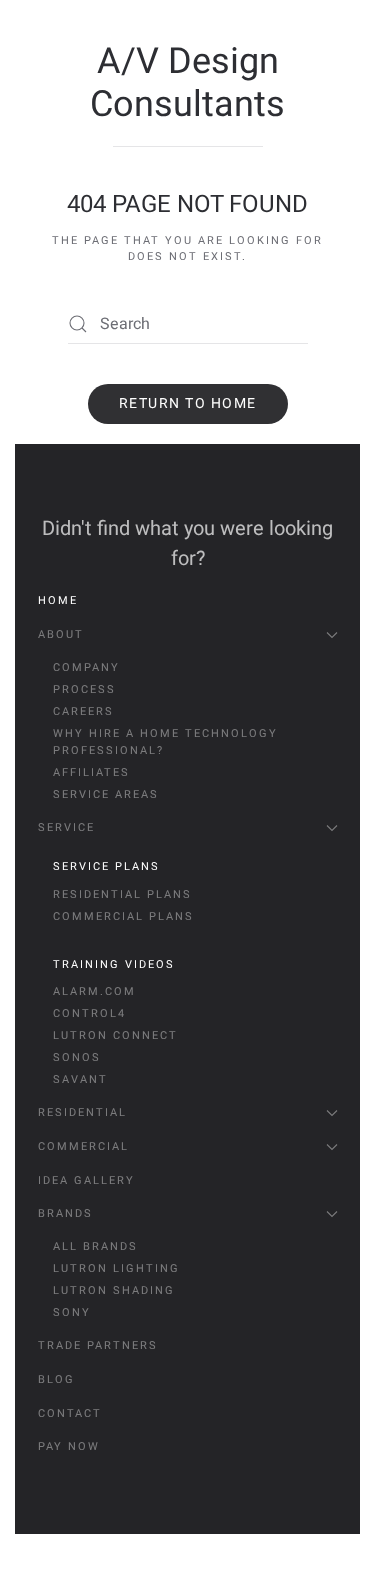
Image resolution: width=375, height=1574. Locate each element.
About (61, 634)
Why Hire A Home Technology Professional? (165, 742)
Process (84, 689)
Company (86, 667)
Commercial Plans (123, 916)
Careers (83, 711)
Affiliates (91, 772)
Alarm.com (94, 991)
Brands (65, 1213)
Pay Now (69, 1446)
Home (58, 600)
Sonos (77, 1057)
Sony (72, 1312)
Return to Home (188, 403)
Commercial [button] (83, 1146)
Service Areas (106, 794)
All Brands (95, 1246)
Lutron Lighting (116, 1268)
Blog (56, 1379)
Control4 (89, 1013)
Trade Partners (98, 1345)
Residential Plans (122, 894)
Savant (80, 1079)
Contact (70, 1413)
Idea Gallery (86, 1180)
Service (66, 827)
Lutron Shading (114, 1290)
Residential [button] (82, 1112)
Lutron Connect (115, 1035)
